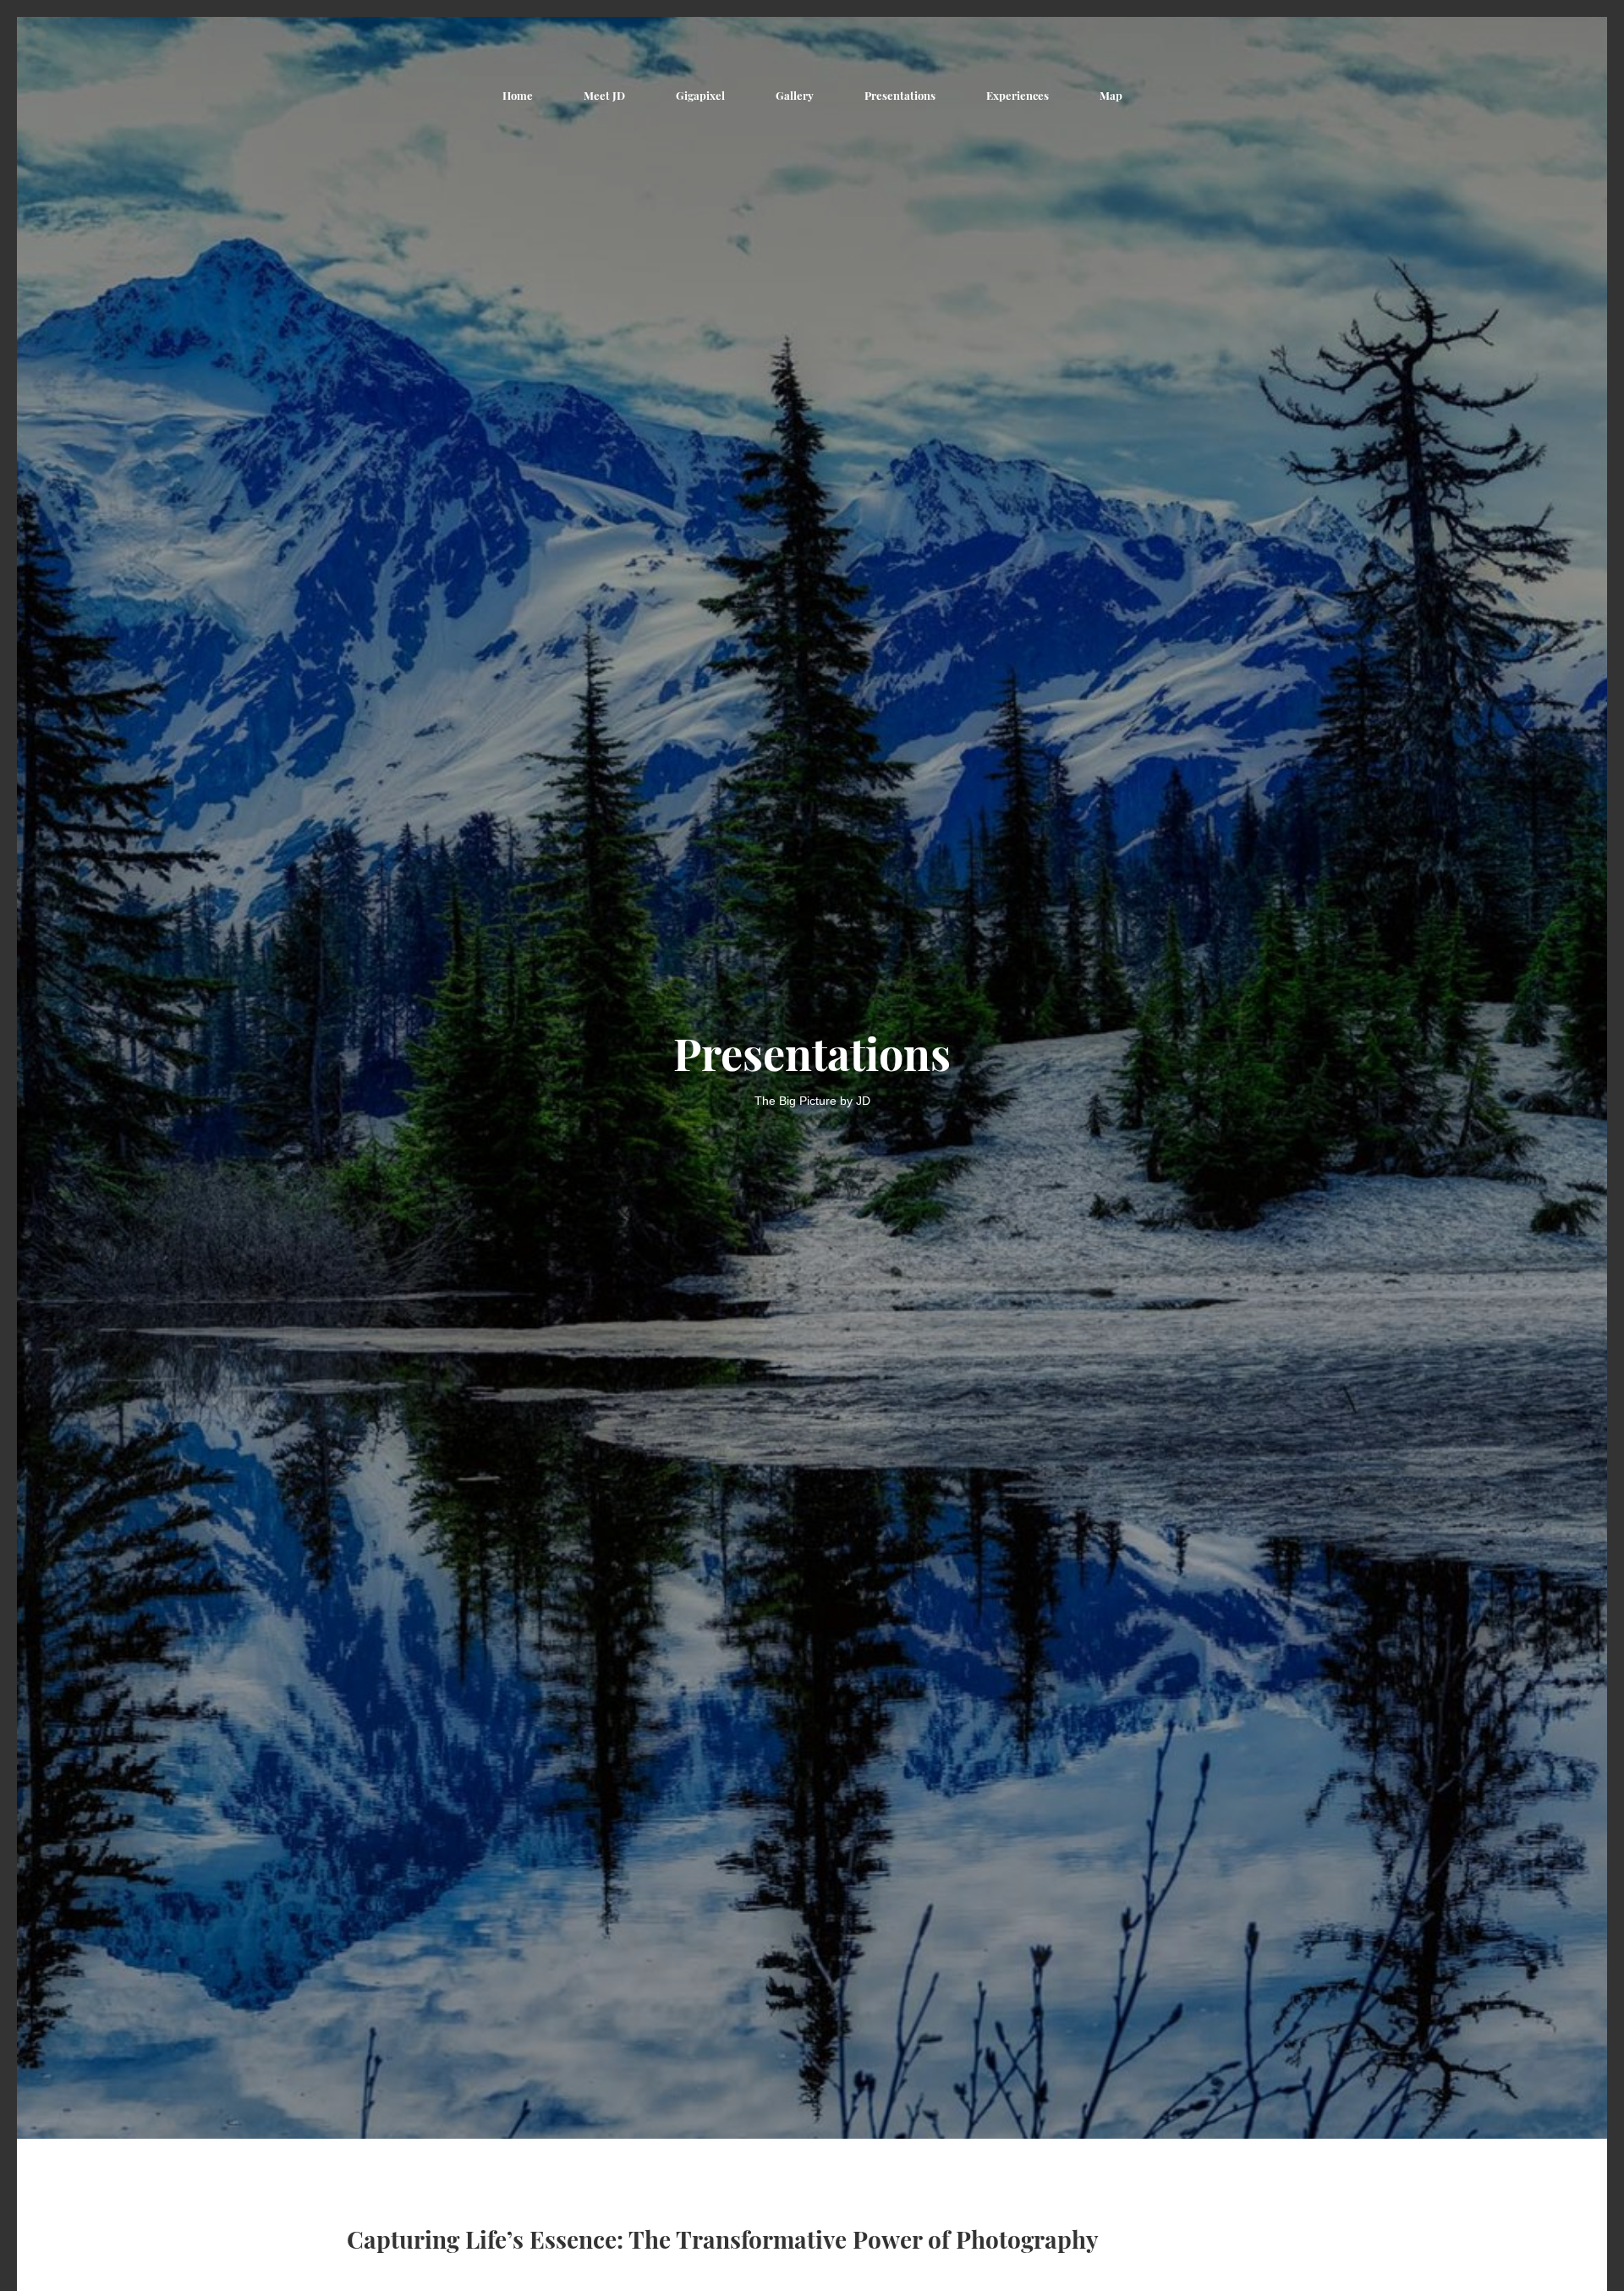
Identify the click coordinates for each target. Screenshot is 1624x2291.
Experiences (1018, 95)
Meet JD (604, 95)
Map (1111, 95)
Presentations (900, 95)
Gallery (795, 95)
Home (518, 95)
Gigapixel (700, 95)
